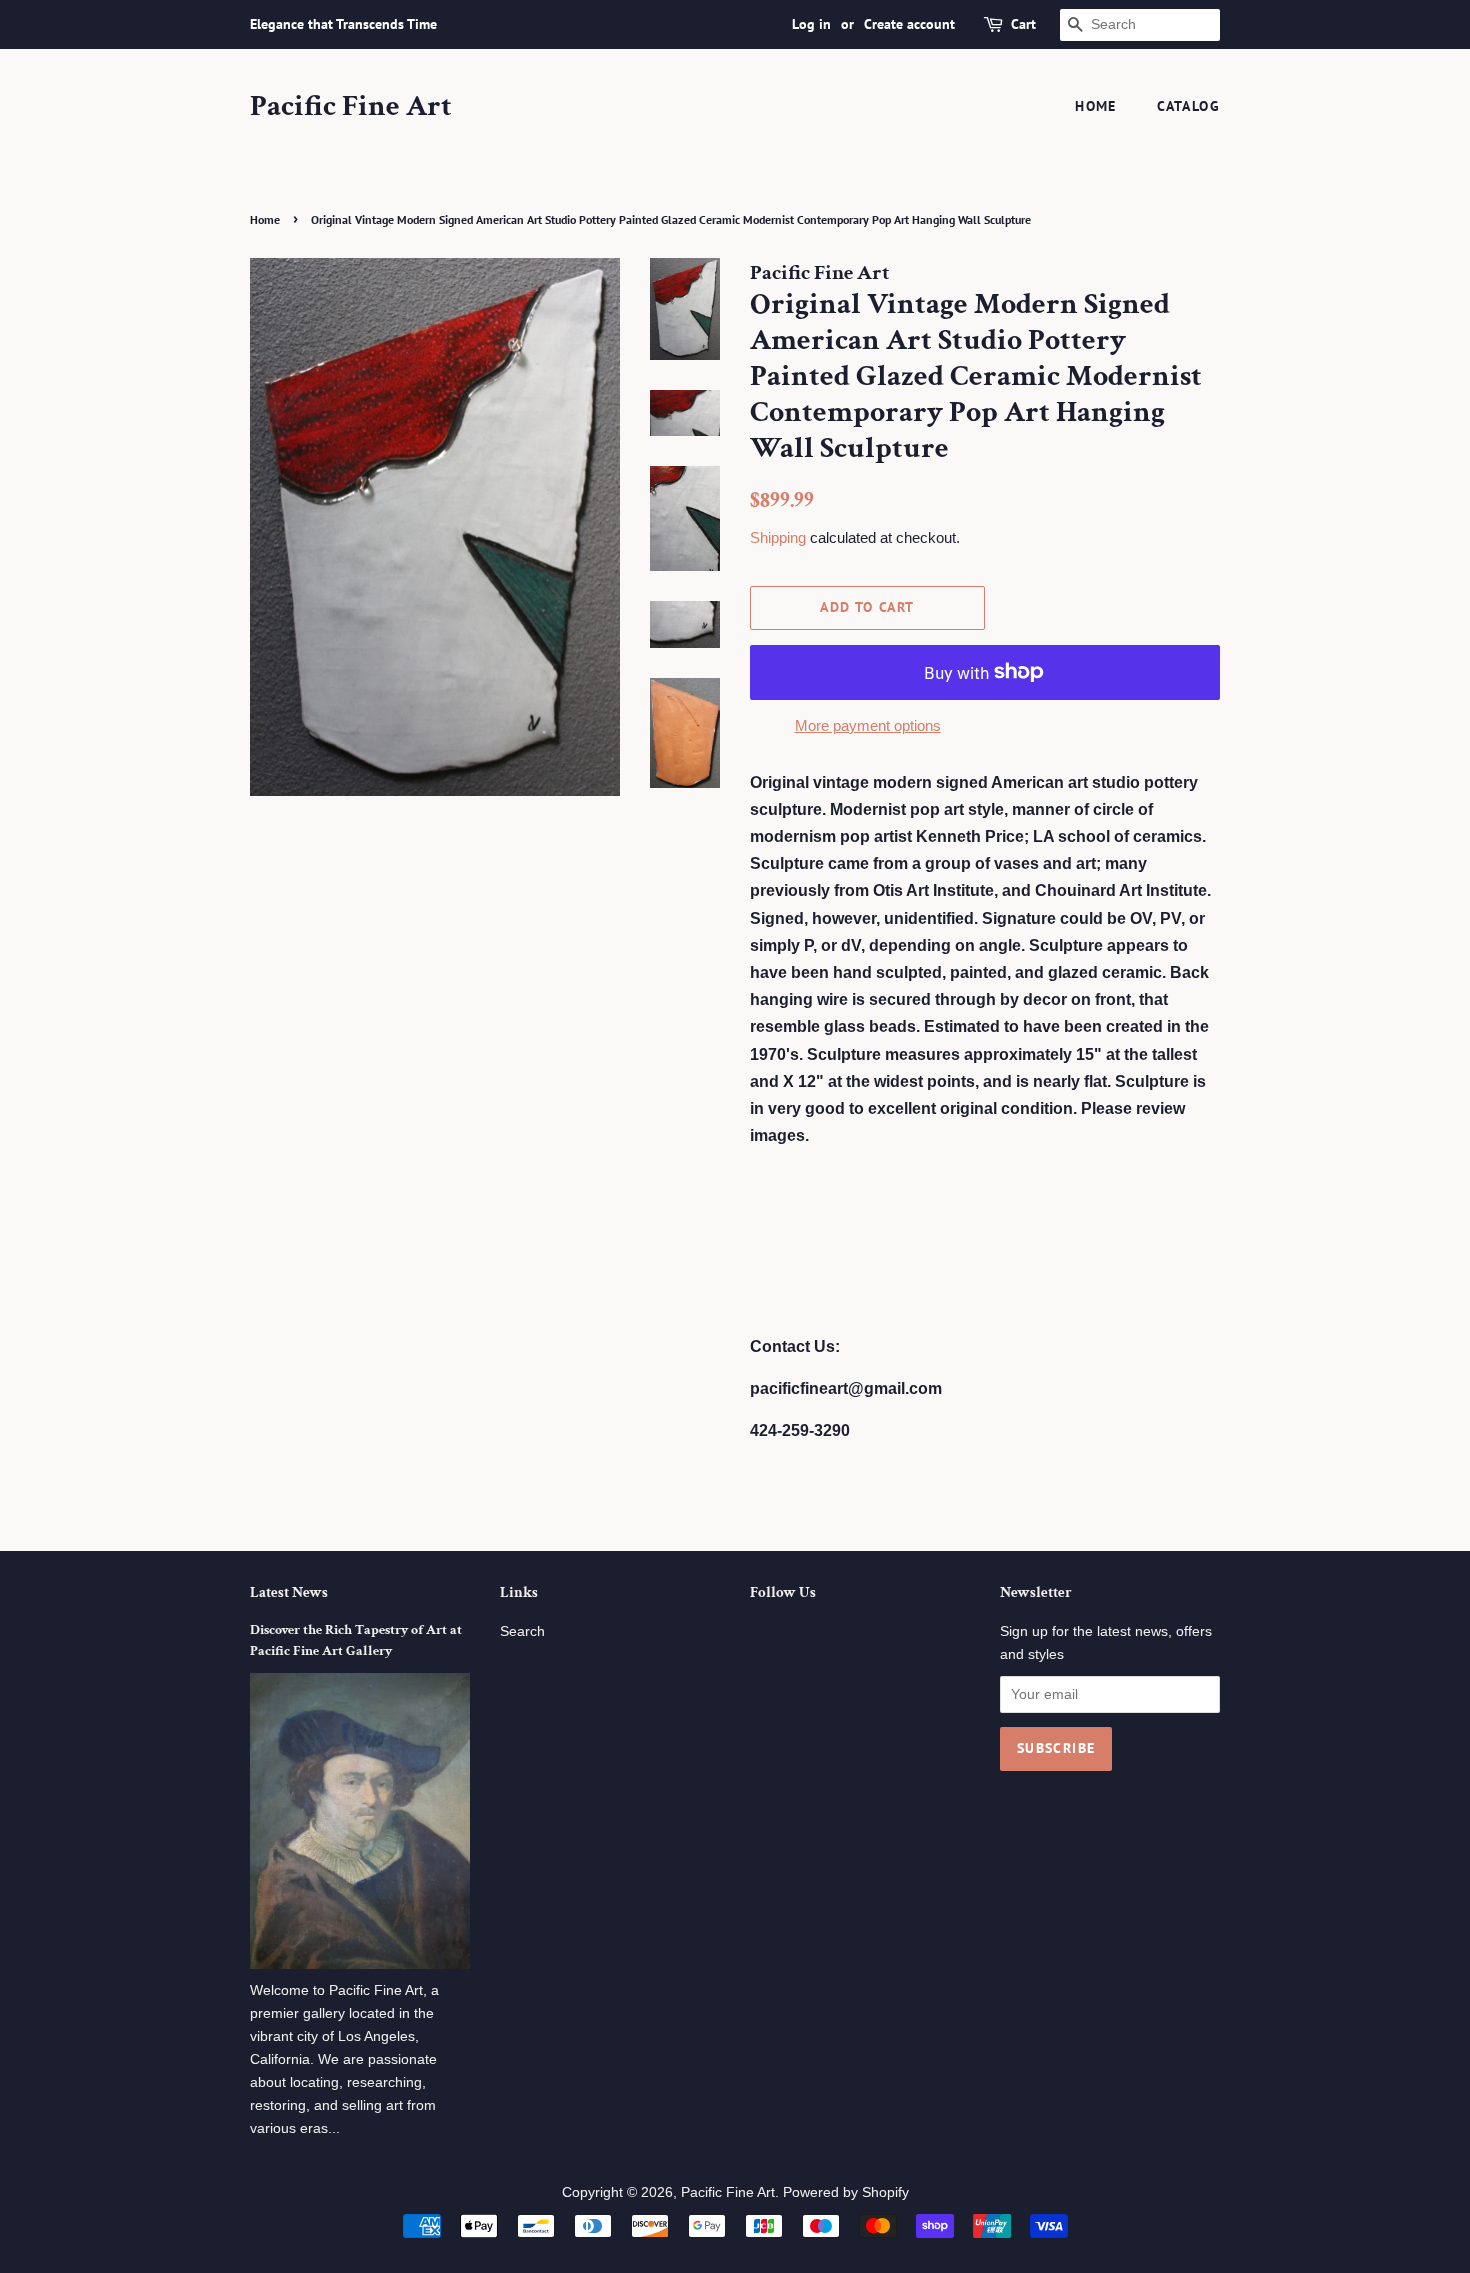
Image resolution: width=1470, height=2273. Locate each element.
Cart (1023, 24)
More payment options (868, 725)
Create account (909, 24)
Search (522, 1631)
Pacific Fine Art (351, 107)
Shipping (778, 537)
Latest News (289, 1592)
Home (1096, 106)
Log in (811, 24)
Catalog (1188, 106)
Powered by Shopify (846, 2192)
